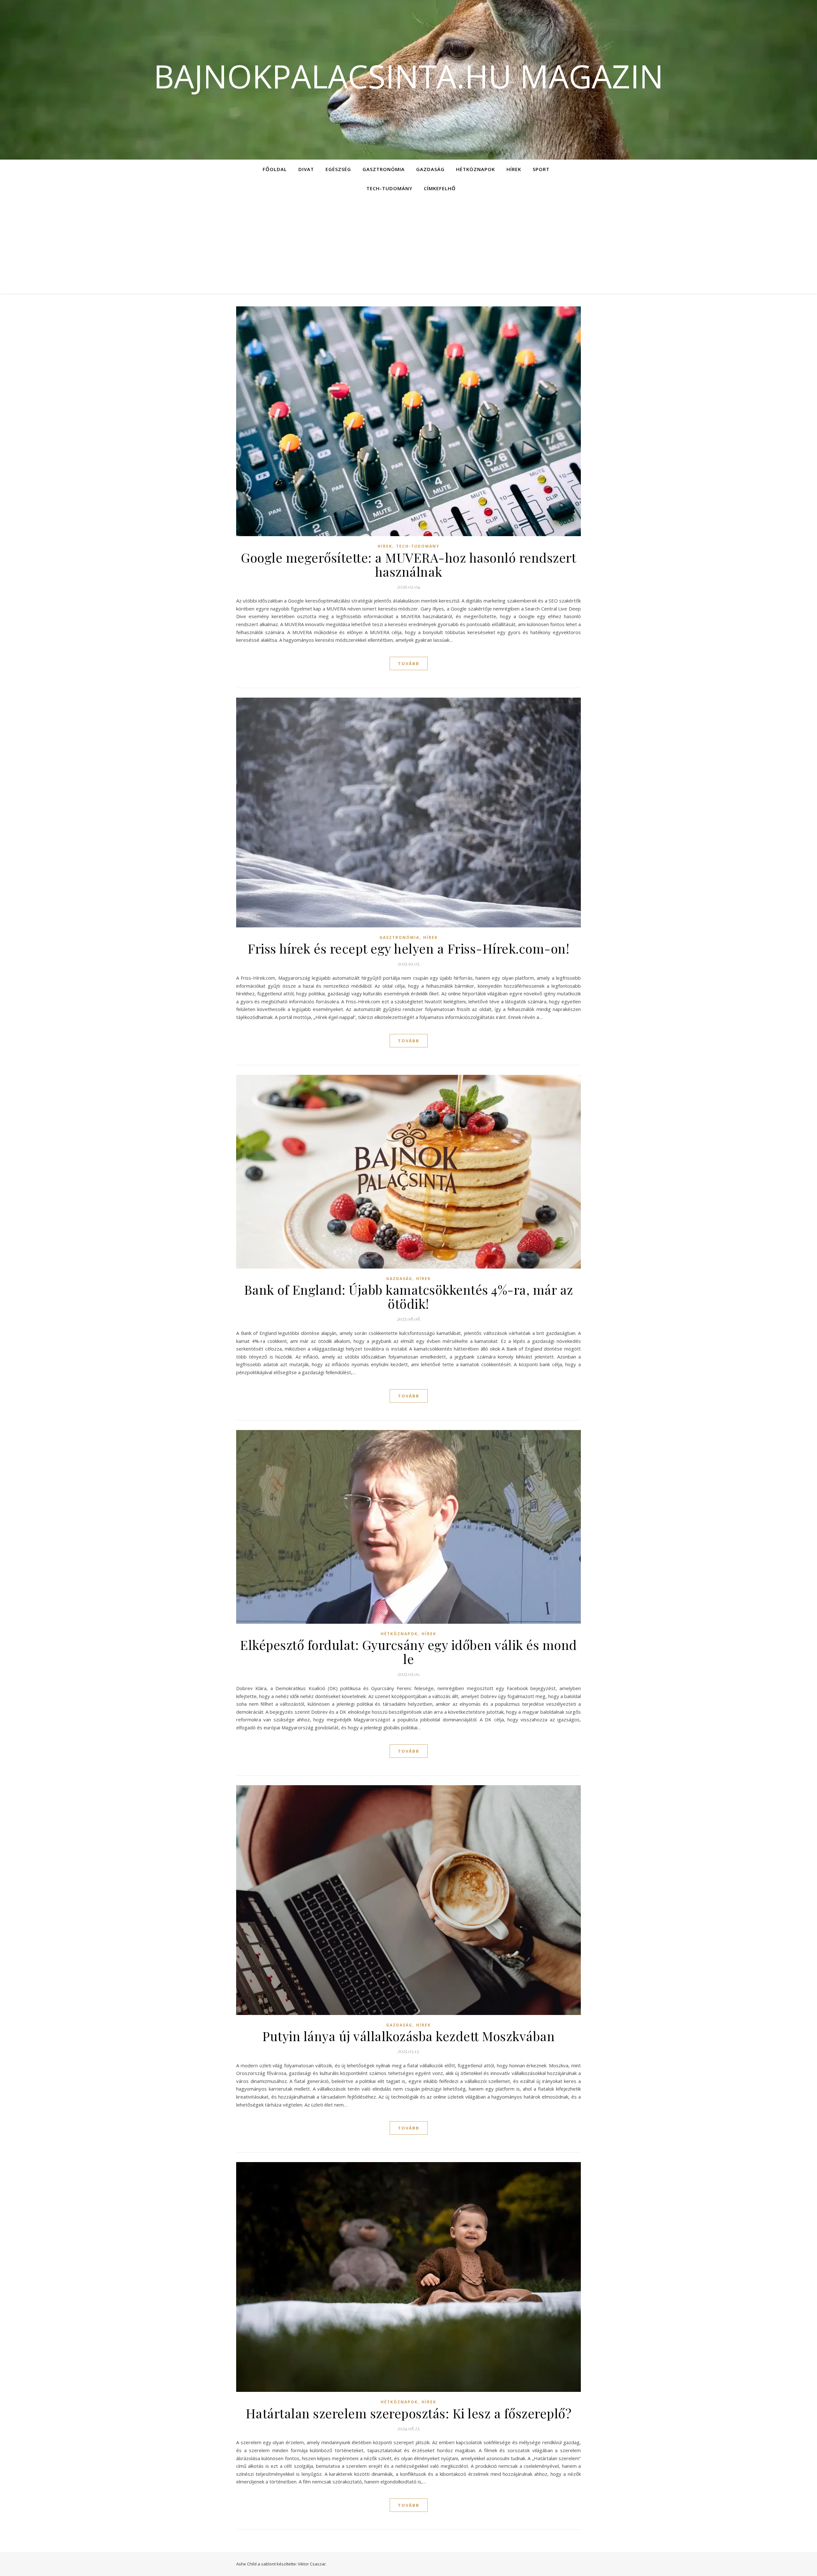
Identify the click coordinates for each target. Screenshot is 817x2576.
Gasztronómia (384, 169)
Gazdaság (430, 169)
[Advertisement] (408, 246)
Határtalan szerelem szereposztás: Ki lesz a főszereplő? (409, 2413)
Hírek (514, 169)
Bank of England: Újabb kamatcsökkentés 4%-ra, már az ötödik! (409, 1296)
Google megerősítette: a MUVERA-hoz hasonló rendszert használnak (408, 564)
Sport (541, 169)
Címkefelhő (440, 188)
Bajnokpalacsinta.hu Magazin (408, 76)
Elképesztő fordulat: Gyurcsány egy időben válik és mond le (408, 1652)
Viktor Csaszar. (312, 2564)
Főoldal (275, 169)
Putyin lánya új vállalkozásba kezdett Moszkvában (408, 2036)
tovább (409, 663)
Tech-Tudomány (389, 188)
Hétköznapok (476, 169)
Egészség (338, 169)
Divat (306, 169)
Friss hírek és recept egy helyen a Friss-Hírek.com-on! (408, 948)
